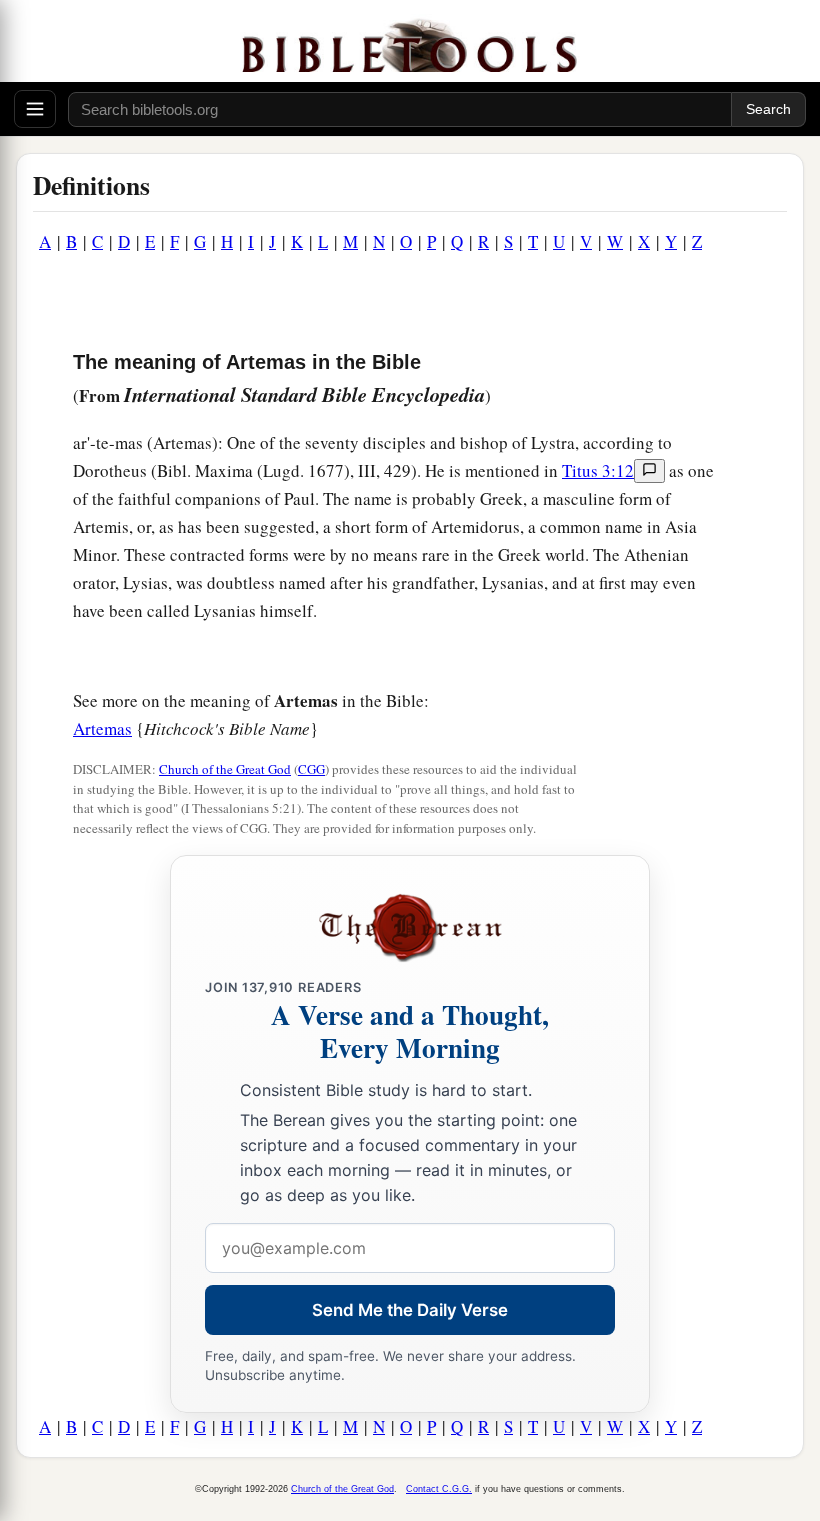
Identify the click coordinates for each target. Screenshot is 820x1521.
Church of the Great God (225, 769)
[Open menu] (35, 109)
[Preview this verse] (649, 471)
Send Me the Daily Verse (410, 1310)
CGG (311, 769)
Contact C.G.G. (439, 1489)
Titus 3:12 (598, 470)
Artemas (102, 728)
